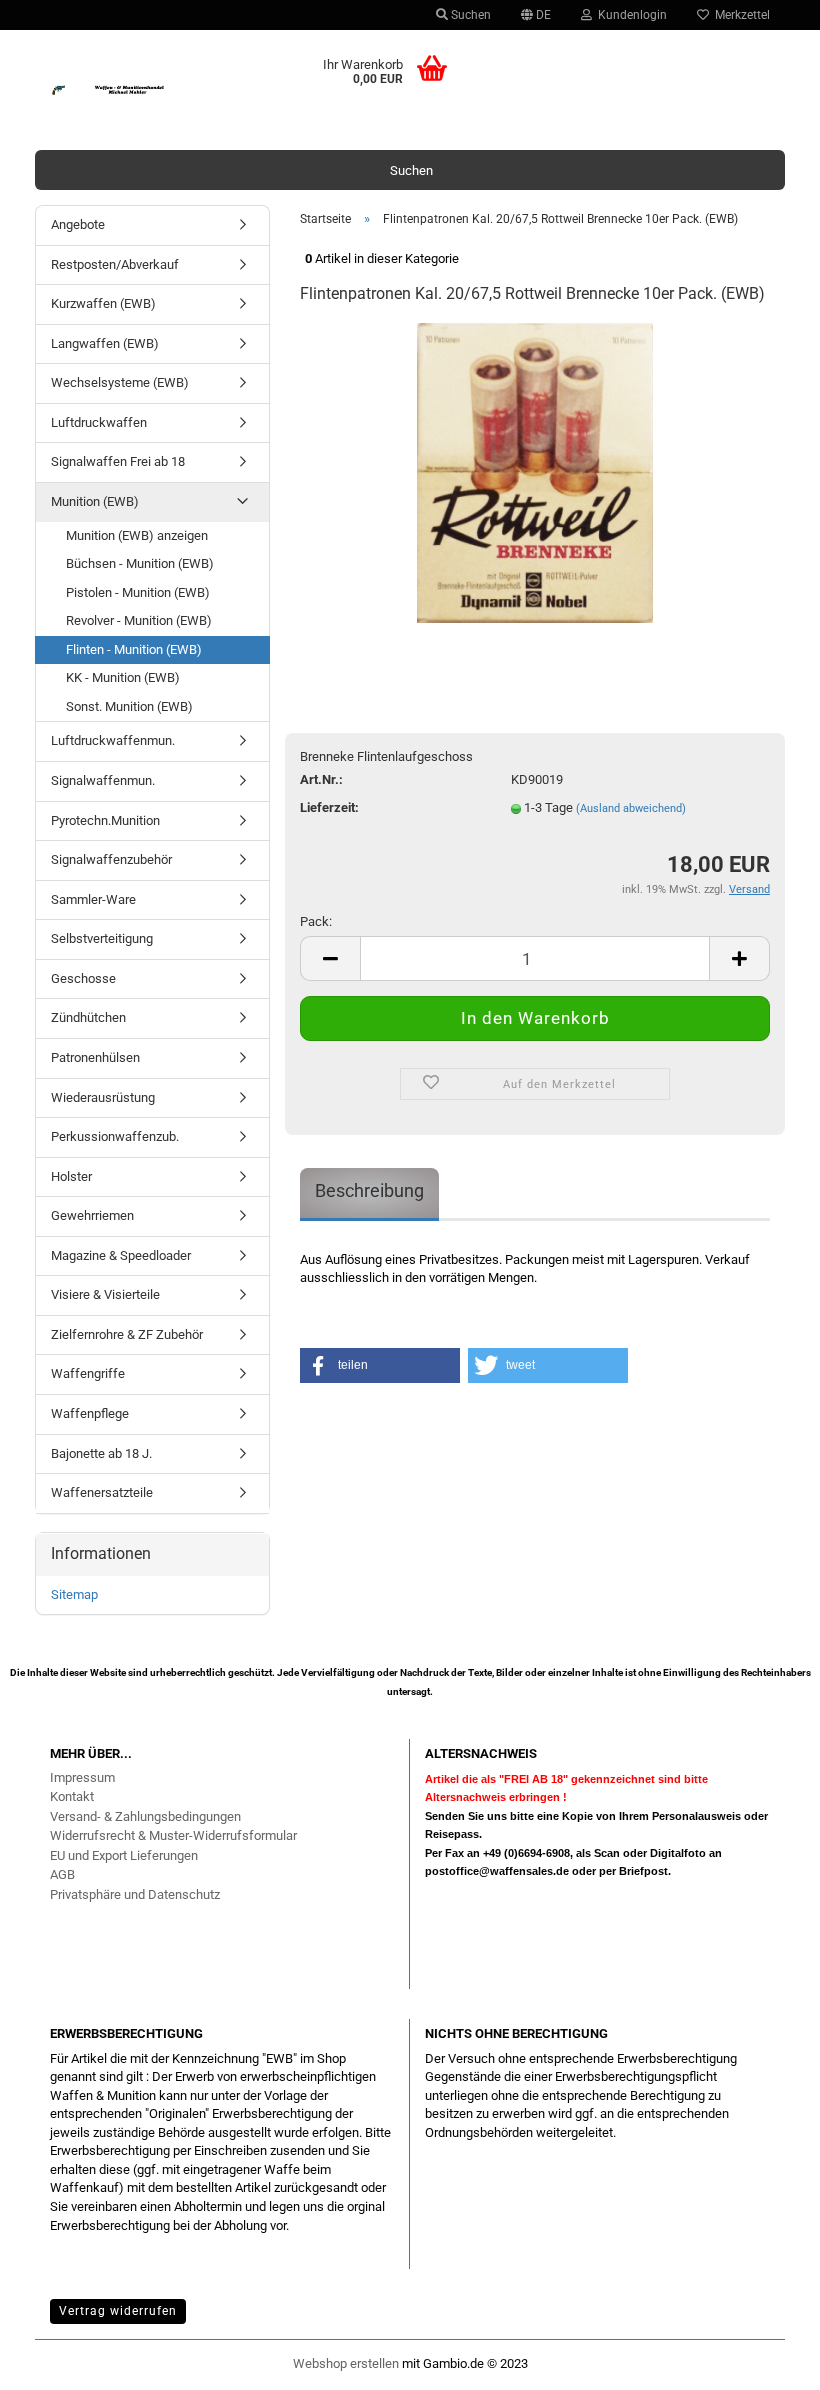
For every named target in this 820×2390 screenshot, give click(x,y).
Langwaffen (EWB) (105, 343)
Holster (71, 1176)
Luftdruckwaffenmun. (113, 740)
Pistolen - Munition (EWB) (138, 592)
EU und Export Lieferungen (124, 1855)
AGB (62, 1874)
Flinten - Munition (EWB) (134, 649)
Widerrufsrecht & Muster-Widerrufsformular (173, 1835)
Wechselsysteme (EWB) (120, 382)
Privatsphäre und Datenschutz (135, 1894)
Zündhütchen (88, 1017)
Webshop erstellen (346, 2363)
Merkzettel (739, 15)
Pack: (316, 921)
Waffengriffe (88, 1373)
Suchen (469, 15)
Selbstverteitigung (102, 938)
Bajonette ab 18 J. (101, 1453)
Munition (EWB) (95, 501)
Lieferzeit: (329, 807)
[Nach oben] (765, 2365)
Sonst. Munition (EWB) (129, 706)
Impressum (82, 1777)
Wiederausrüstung (103, 1097)
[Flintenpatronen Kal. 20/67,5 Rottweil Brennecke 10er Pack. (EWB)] (535, 472)
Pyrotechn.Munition (105, 820)
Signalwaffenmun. (103, 780)
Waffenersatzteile (102, 1492)
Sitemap (74, 1594)
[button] (380, 1365)
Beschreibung (369, 1190)
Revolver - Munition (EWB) (139, 620)
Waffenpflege (90, 1413)
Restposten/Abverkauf (115, 264)
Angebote (78, 224)
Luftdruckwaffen (99, 422)
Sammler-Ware (93, 899)
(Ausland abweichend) (631, 808)
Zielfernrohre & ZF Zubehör (127, 1334)
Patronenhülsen (95, 1057)
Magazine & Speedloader (121, 1255)
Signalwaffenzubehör (111, 859)
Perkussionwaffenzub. (115, 1136)
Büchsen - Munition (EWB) (140, 563)
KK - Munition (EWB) (123, 677)
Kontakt (72, 1796)
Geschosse (83, 978)
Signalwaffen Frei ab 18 (118, 461)
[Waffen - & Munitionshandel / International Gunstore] (129, 90)
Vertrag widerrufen (118, 2311)
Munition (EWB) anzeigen (137, 535)
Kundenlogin (629, 15)
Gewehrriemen (92, 1215)
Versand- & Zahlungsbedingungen (145, 1816)
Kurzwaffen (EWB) (103, 303)
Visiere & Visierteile (105, 1294)
